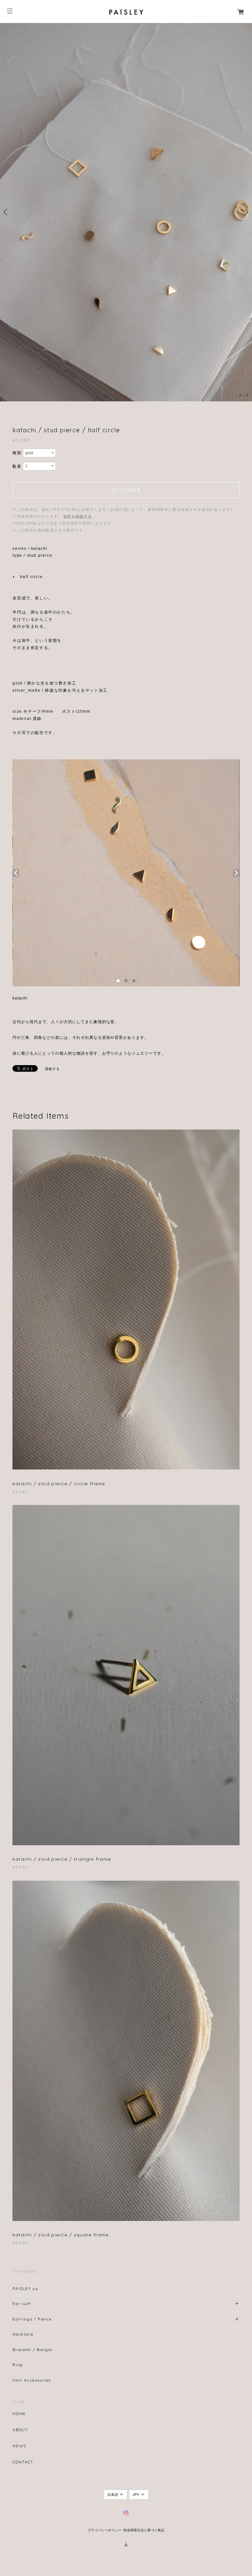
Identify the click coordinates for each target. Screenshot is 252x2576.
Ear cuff (22, 2303)
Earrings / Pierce (32, 2319)
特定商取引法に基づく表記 (144, 2530)
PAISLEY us (25, 2288)
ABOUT (20, 2430)
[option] (126, 212)
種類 (17, 453)
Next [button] (245, 212)
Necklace (23, 2334)
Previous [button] (7, 212)
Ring (18, 2364)
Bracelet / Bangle (32, 2349)
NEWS (19, 2446)
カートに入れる (126, 489)
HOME (19, 2413)
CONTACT (23, 2462)
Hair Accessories (32, 2380)
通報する (52, 1069)
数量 (17, 466)
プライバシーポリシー (105, 2530)
